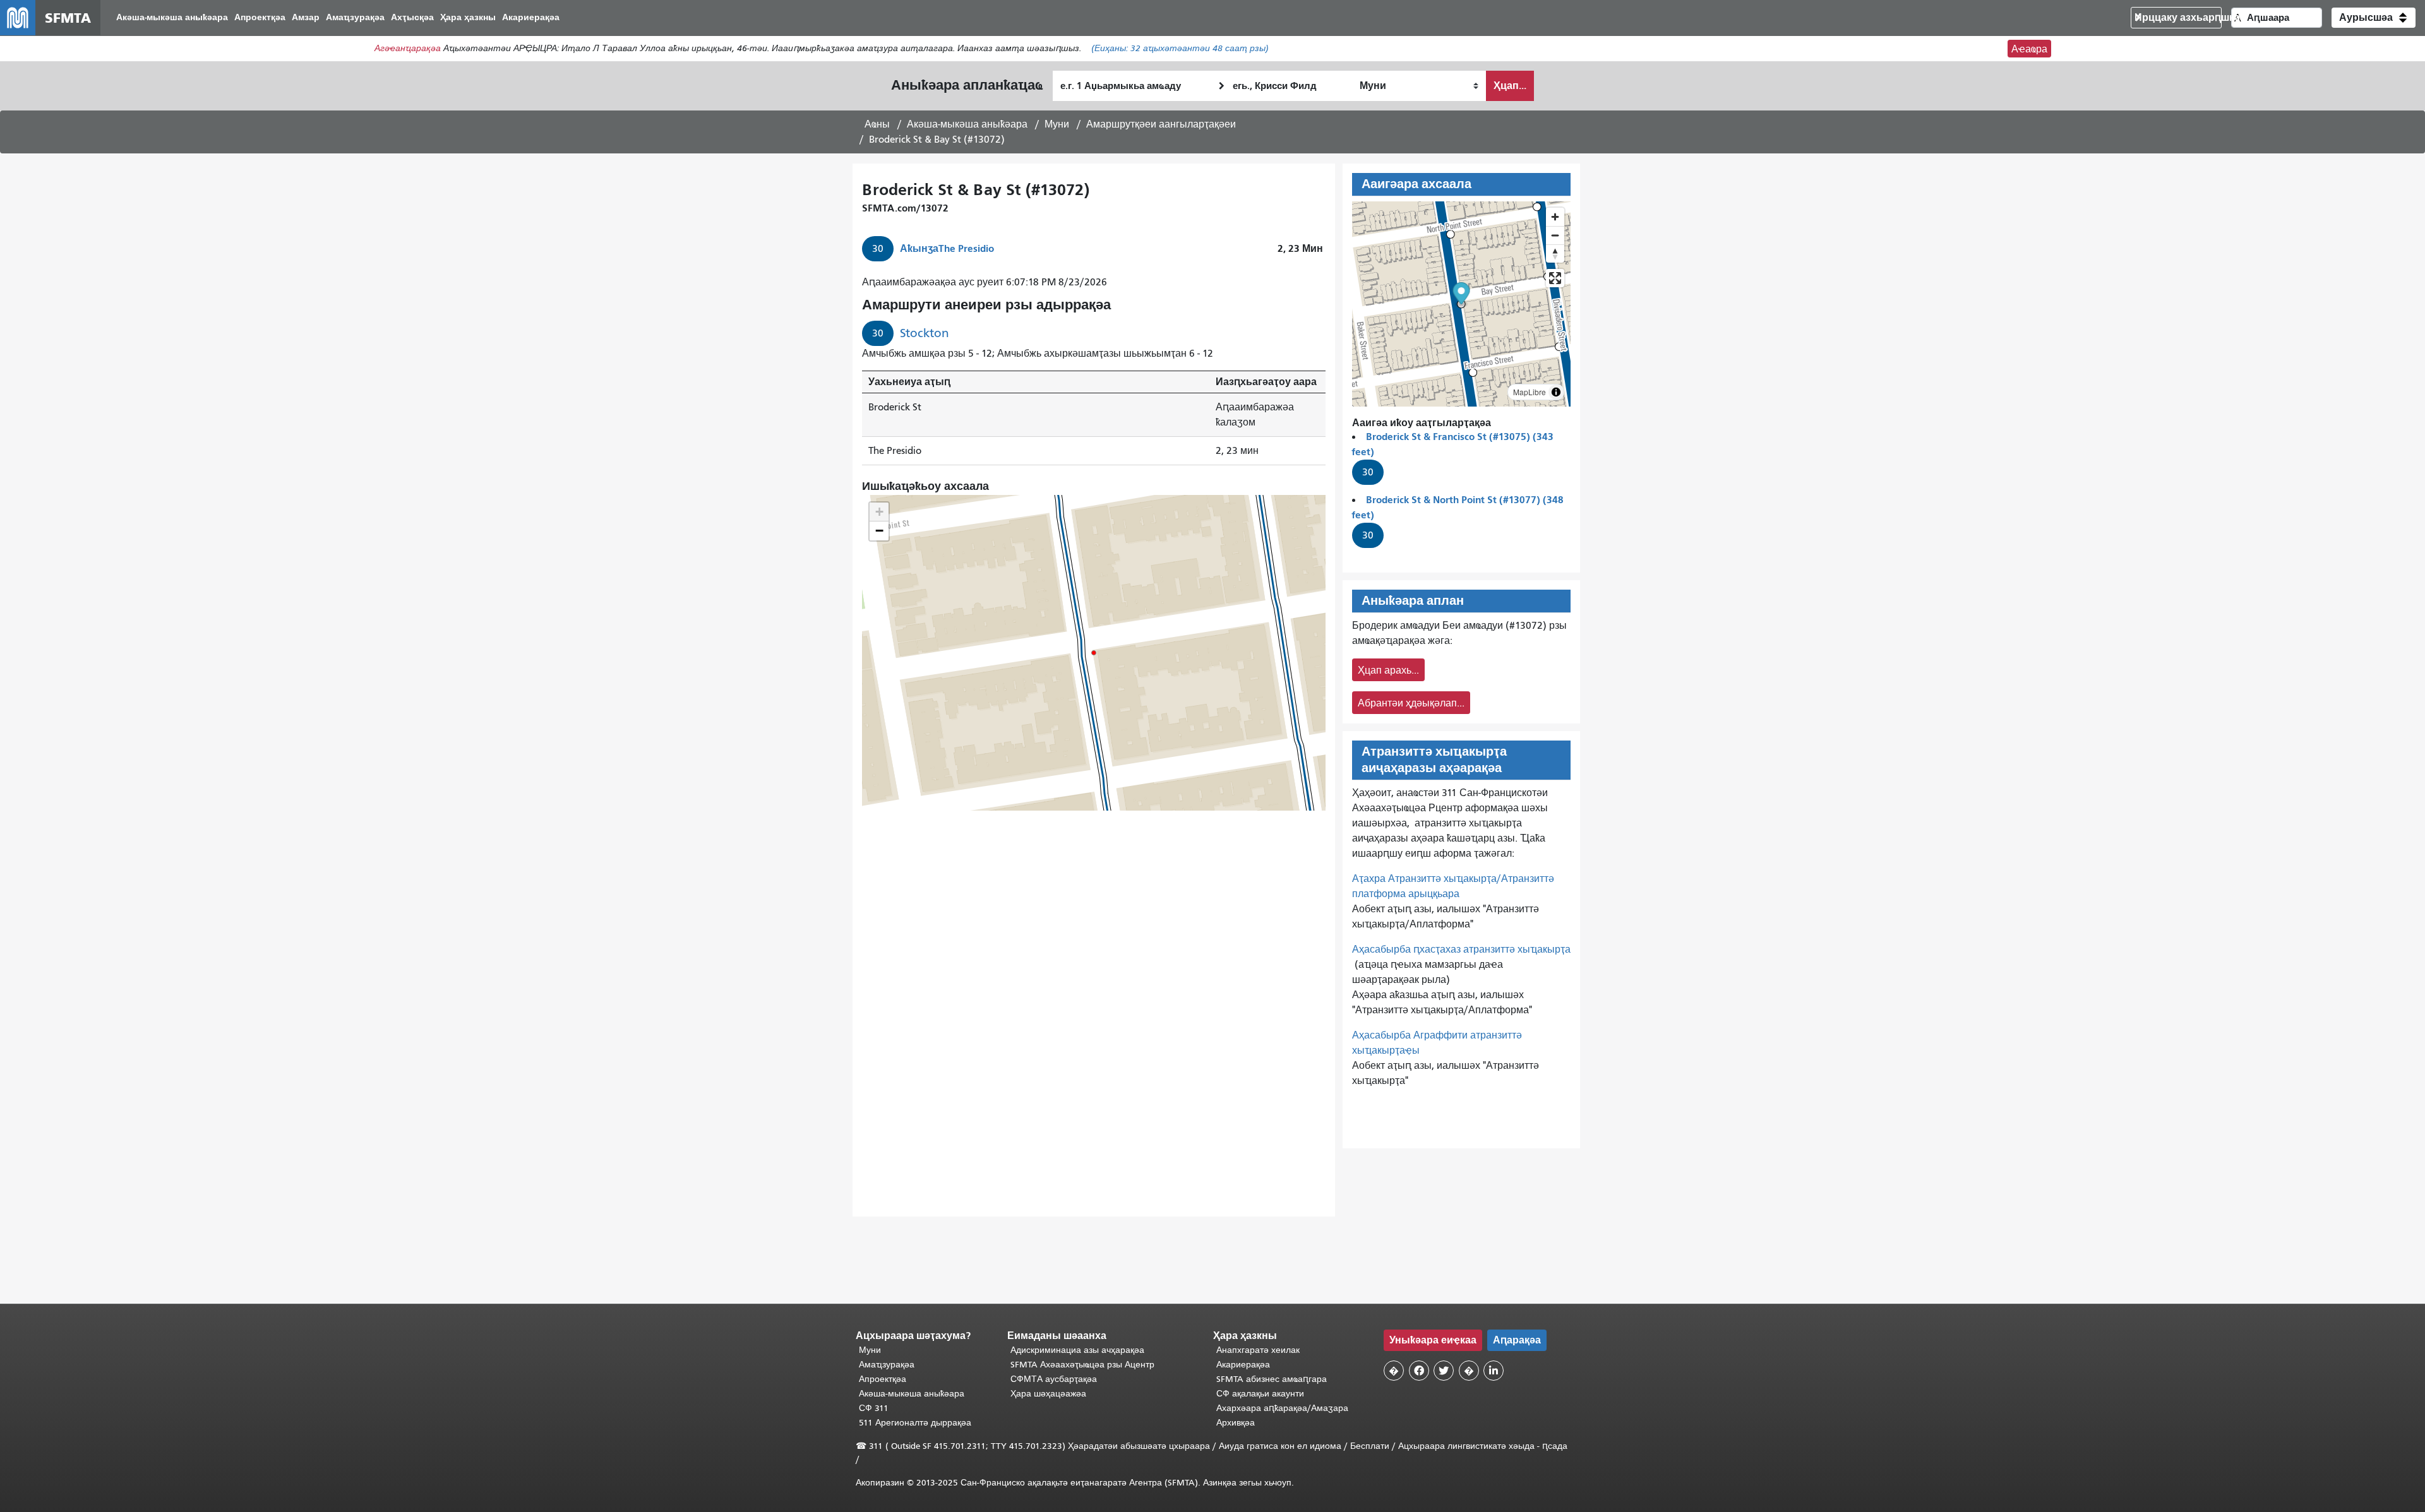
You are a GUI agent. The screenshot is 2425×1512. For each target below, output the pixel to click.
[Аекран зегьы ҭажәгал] (1555, 278)
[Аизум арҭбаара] (1555, 217)
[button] (2374, 18)
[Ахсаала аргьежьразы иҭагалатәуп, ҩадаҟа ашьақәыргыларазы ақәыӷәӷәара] (1555, 253)
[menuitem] (172, 18)
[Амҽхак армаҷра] (1555, 235)
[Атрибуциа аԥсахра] (1556, 392)
